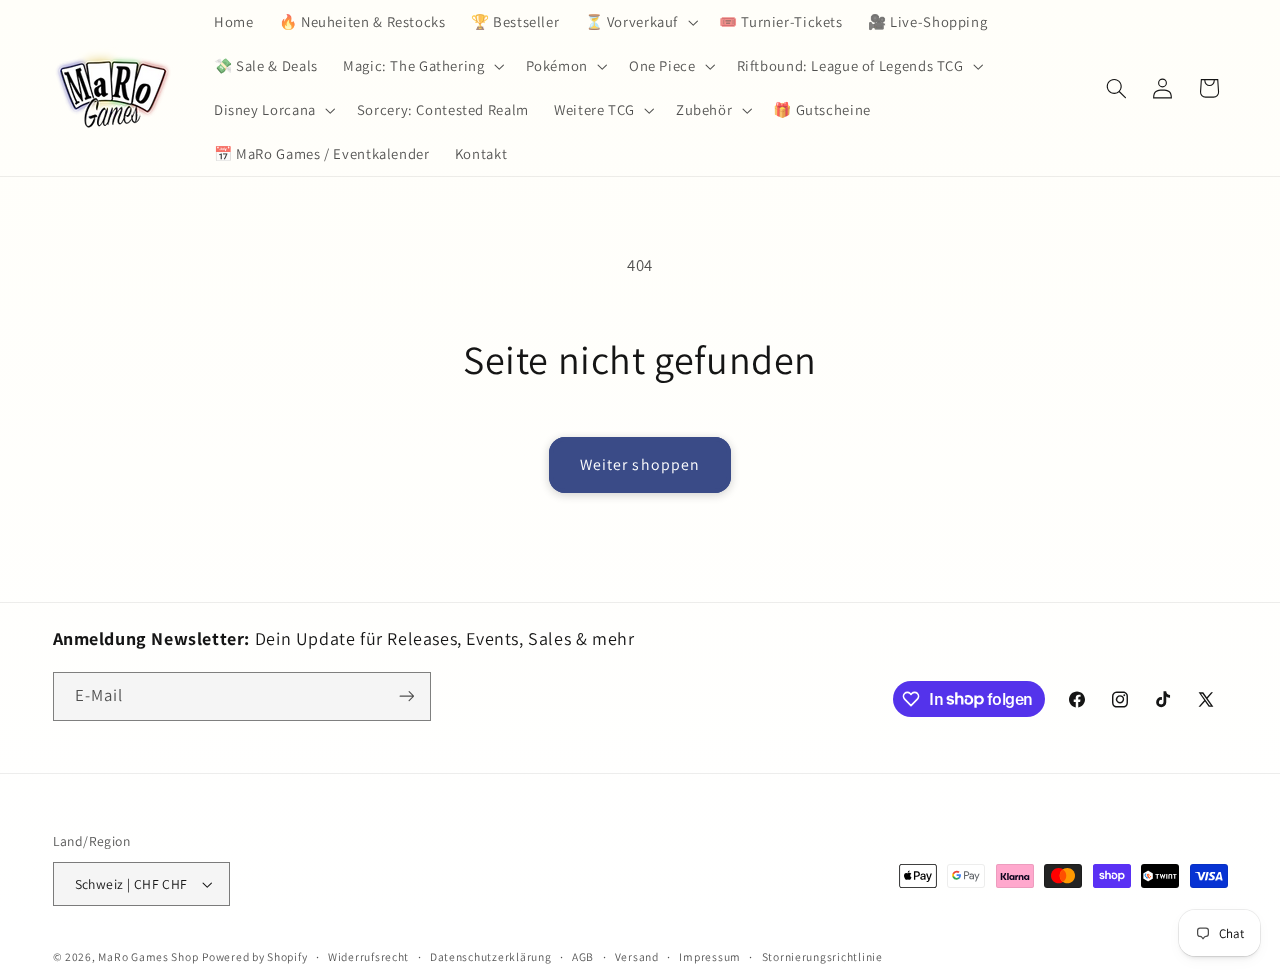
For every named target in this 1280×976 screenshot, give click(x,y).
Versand (637, 956)
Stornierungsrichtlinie (822, 956)
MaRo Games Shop (148, 956)
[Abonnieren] (406, 696)
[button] (639, 22)
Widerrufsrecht (368, 956)
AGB (583, 956)
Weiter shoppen (640, 464)
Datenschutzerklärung (491, 956)
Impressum (710, 956)
